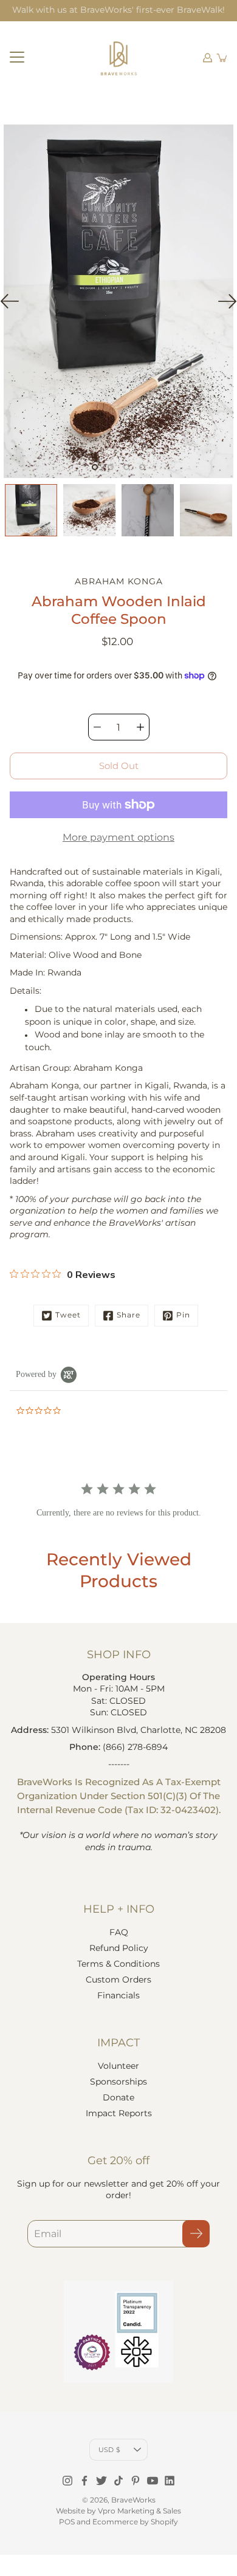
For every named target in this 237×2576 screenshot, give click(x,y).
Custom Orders (118, 1980)
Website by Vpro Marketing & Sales (118, 2511)
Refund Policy (119, 1948)
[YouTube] (153, 2481)
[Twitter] (101, 2481)
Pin (183, 1315)
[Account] (208, 58)
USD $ (109, 2450)
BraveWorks (133, 2500)
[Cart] (222, 58)
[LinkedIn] (170, 2481)
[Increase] (140, 727)
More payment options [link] (118, 837)
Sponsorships (118, 2082)
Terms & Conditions (118, 1964)
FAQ (119, 1932)
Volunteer (118, 2066)
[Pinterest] (136, 2481)
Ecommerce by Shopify (135, 2522)
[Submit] (196, 2234)
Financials (118, 1995)
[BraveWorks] (118, 58)
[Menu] (17, 58)
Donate (118, 2097)
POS (67, 2522)
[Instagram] (67, 2481)
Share (129, 1315)
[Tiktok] (118, 2481)
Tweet (68, 1315)
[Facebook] (84, 2481)
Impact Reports (119, 2113)
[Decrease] (97, 727)
